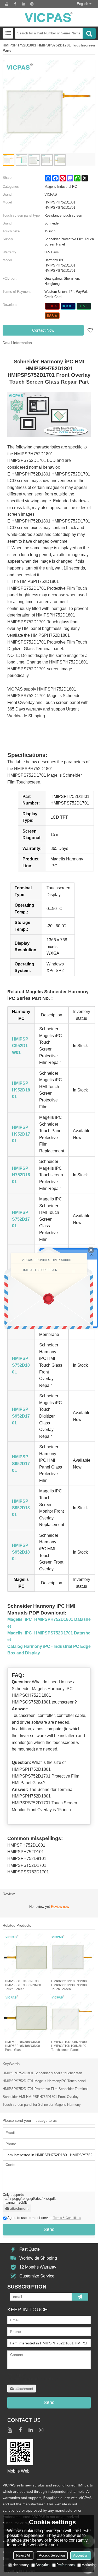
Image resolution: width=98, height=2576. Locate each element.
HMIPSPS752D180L (21, 1365)
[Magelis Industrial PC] (52, 306)
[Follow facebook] (15, 4)
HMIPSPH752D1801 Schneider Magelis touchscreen (42, 2073)
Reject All (23, 2555)
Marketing (89, 2565)
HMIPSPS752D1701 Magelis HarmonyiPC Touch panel (44, 2081)
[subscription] (80, 2297)
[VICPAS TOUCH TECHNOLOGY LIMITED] (49, 17)
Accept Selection (52, 2555)
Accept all (81, 2555)
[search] (89, 33)
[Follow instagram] (32, 4)
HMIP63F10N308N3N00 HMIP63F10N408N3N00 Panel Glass (22, 2046)
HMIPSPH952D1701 (21, 1134)
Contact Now (43, 330)
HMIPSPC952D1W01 (20, 1046)
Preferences (66, 2565)
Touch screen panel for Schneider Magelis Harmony (42, 2105)
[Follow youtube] (7, 4)
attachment (19, 2208)
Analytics (43, 2565)
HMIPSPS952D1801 (21, 1508)
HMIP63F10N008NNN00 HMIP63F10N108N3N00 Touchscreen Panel (69, 2046)
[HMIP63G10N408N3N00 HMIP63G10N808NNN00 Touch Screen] (26, 1956)
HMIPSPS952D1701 (21, 1416)
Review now (60, 1907)
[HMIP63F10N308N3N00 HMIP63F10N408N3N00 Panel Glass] (26, 2016)
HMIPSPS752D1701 (21, 1219)
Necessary (21, 2565)
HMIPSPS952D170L (21, 1464)
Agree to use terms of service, (44, 2218)
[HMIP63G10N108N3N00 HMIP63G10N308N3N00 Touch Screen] (72, 1956)
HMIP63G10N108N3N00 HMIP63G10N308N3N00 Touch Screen (69, 1985)
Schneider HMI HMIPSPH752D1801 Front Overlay (41, 2097)
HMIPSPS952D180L (21, 1552)
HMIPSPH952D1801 (21, 1090)
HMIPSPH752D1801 (21, 1175)
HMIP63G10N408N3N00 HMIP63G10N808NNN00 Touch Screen (23, 1985)
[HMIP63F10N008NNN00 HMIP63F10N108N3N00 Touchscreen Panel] (72, 2016)
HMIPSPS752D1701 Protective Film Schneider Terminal (45, 2089)
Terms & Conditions (67, 2218)
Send (49, 2229)
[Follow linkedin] (24, 4)
